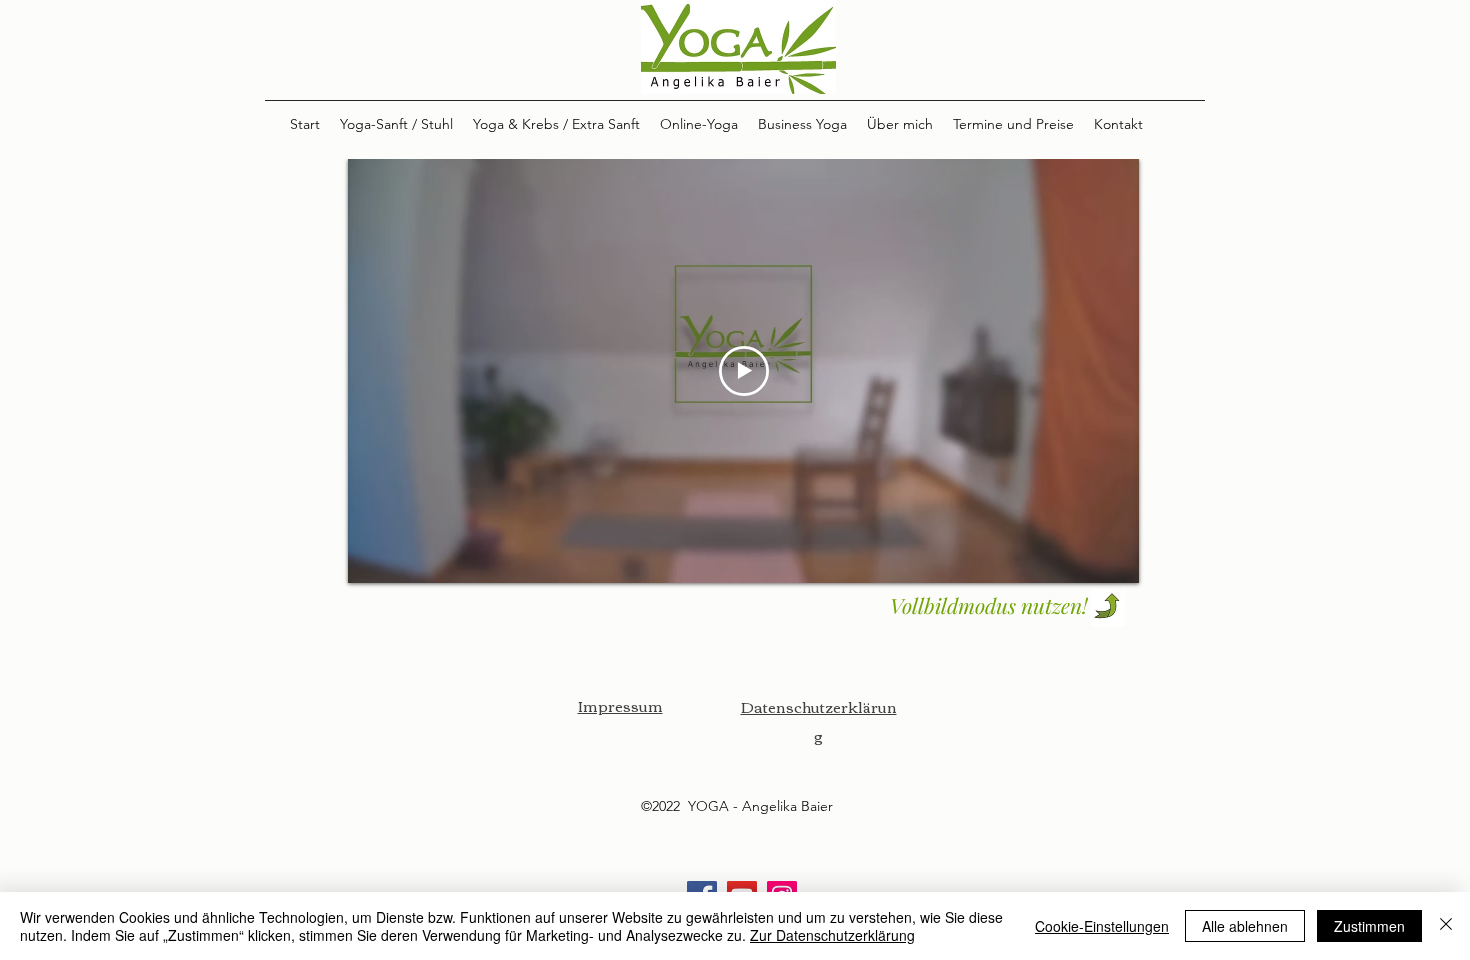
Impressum (620, 705)
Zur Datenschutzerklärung (832, 935)
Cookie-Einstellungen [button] (1102, 926)
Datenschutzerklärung (819, 720)
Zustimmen (1369, 926)
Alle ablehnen (1245, 926)
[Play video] (744, 371)
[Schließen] (1446, 926)
